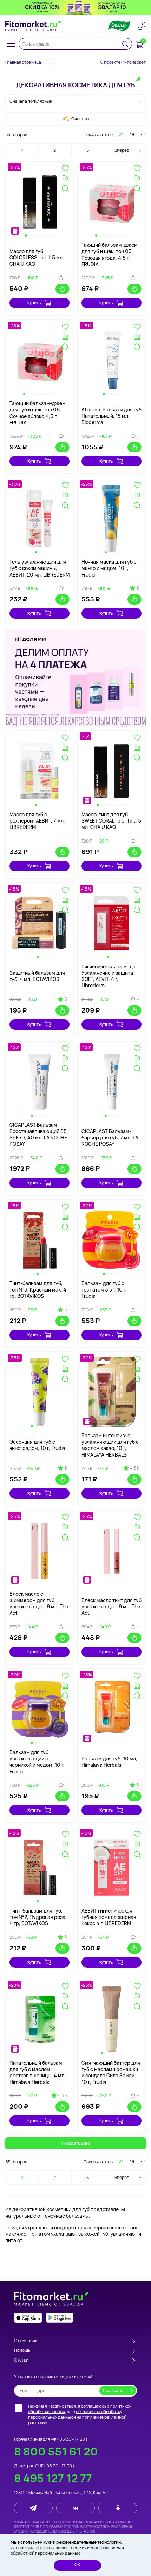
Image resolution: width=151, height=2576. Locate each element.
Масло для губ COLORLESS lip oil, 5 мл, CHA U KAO (37, 257)
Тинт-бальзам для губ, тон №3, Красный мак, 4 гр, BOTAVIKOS (38, 1290)
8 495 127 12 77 (53, 2478)
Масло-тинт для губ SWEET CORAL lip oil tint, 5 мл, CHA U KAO (111, 821)
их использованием (101, 2548)
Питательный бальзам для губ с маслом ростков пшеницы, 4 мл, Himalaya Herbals (38, 2072)
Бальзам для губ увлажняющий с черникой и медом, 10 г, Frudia (37, 1762)
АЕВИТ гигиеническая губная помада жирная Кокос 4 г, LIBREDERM (109, 1917)
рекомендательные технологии (88, 2542)
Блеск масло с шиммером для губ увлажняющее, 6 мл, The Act (39, 1603)
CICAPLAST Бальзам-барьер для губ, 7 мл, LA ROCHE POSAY (110, 1137)
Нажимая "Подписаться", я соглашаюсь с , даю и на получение (80, 2414)
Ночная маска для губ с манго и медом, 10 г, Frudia (109, 568)
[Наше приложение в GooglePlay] (60, 2318)
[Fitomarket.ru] (33, 26)
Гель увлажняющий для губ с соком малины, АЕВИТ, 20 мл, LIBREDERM (40, 568)
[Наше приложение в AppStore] (28, 2318)
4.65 (134, 1468)
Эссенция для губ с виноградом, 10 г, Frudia (37, 1445)
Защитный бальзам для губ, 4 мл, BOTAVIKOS (37, 976)
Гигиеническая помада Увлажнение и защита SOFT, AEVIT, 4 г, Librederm (109, 976)
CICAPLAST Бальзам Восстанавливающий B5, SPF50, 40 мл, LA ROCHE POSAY (39, 1134)
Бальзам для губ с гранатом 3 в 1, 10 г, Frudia (104, 1290)
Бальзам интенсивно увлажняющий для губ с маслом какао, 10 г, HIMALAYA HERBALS (110, 1445)
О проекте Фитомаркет (123, 62)
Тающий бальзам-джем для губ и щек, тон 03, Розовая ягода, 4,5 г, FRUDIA (110, 254)
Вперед (122, 150)
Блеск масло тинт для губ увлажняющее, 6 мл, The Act (111, 1606)
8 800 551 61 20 (56, 2451)
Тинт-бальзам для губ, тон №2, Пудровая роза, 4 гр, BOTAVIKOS (38, 1917)
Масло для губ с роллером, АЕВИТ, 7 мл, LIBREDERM (37, 821)
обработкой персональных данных (45, 2553)
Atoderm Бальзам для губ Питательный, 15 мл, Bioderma (111, 416)
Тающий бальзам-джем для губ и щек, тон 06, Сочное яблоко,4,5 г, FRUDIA (38, 413)
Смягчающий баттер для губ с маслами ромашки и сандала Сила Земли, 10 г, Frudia (111, 2072)
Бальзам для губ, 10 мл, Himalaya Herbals (109, 1762)
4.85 (62, 2095)
